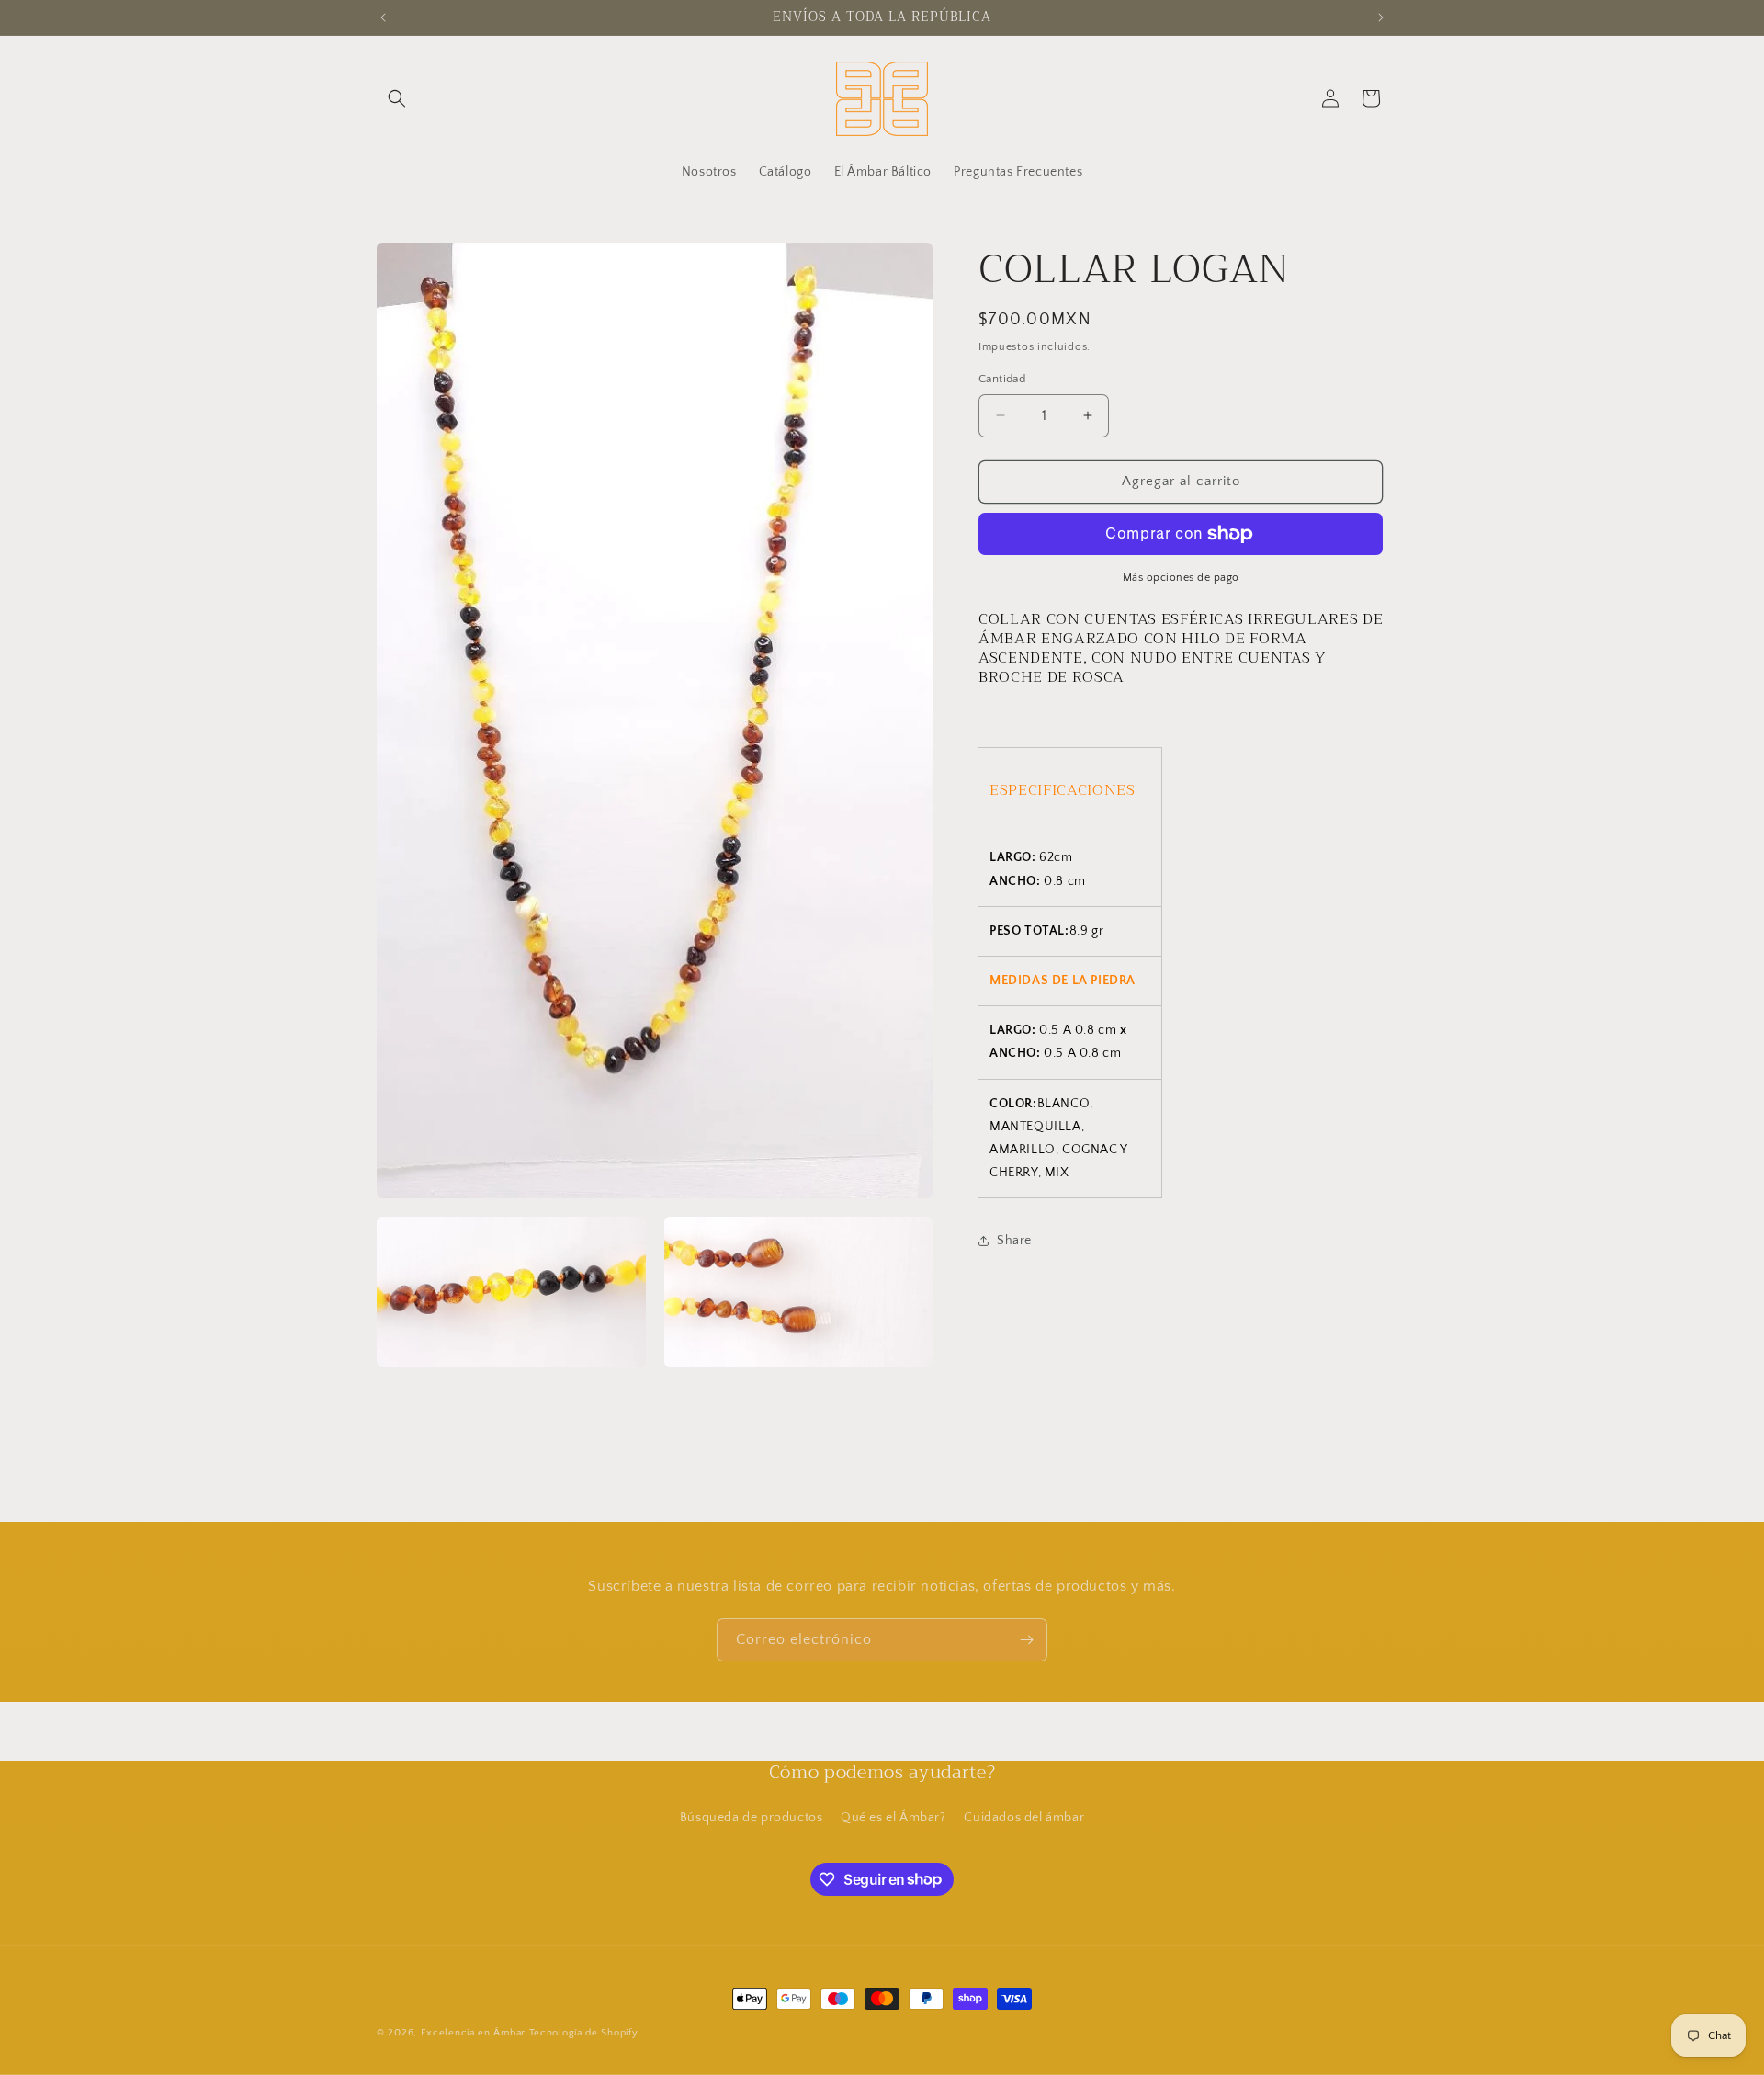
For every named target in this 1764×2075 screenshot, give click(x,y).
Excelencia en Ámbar (473, 2033)
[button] (397, 98)
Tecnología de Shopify (584, 2033)
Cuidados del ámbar (1024, 1818)
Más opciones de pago (1181, 578)
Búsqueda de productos (752, 1818)
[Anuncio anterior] (383, 17)
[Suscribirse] (1026, 1640)
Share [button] (1014, 1241)
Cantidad (1002, 379)
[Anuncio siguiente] (1381, 17)
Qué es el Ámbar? (893, 1818)
